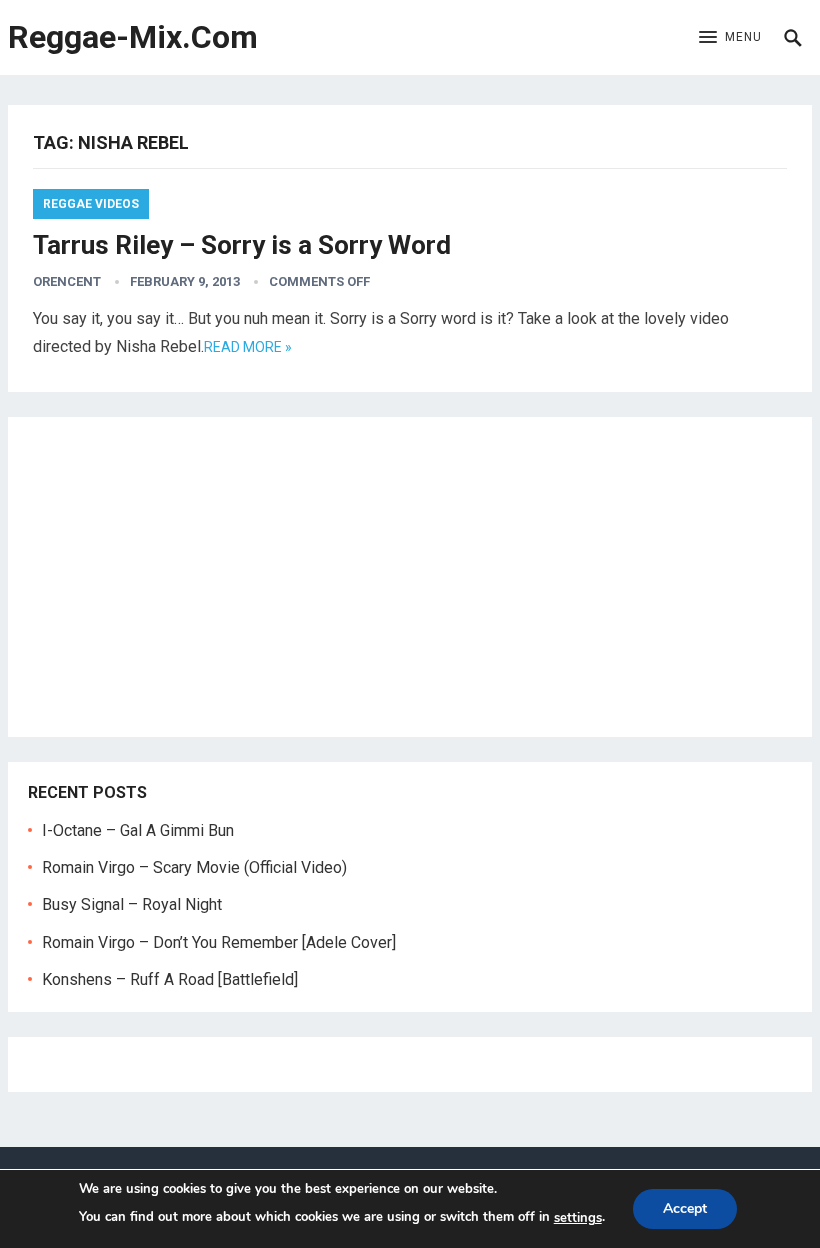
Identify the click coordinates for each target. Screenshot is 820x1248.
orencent (67, 281)
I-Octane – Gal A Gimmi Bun (138, 830)
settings (578, 1218)
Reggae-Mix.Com (133, 37)
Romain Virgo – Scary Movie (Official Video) (194, 867)
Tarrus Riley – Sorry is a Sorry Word (242, 245)
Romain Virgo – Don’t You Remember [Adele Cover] (219, 942)
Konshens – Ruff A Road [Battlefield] (170, 979)
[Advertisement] (410, 577)
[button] (730, 38)
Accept (685, 1208)
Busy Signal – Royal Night (132, 904)
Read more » (248, 347)
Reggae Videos (91, 204)
